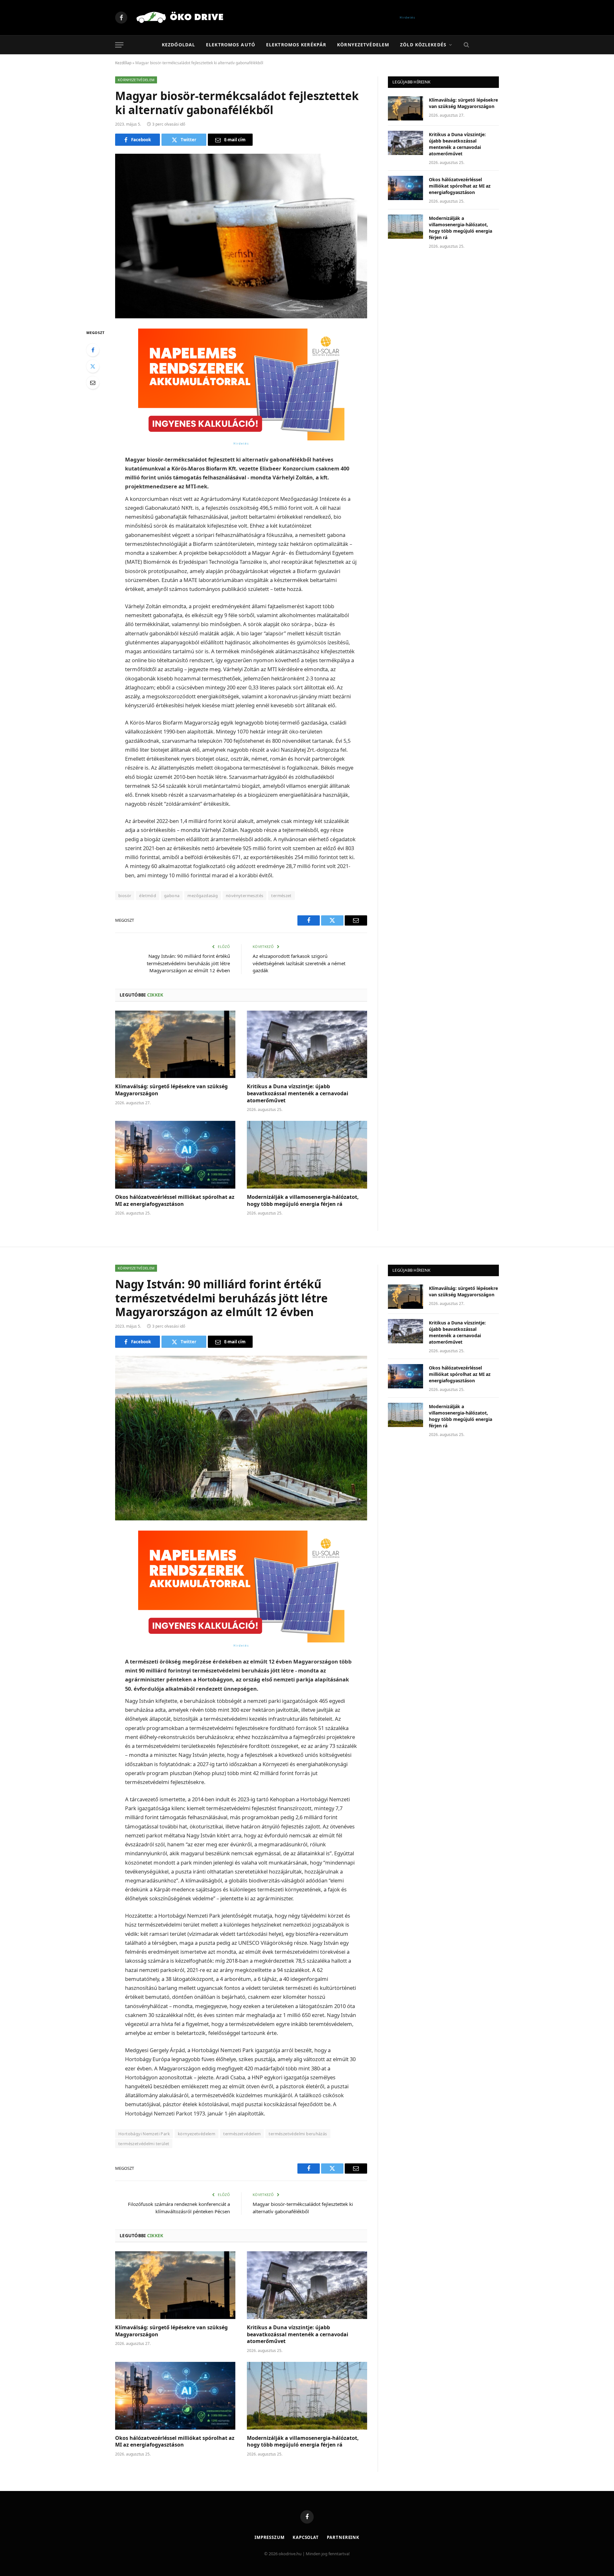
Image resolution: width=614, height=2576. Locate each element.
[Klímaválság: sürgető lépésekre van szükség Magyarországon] (175, 1044)
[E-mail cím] (93, 383)
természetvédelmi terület (144, 2144)
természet (281, 896)
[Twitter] (93, 366)
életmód (148, 896)
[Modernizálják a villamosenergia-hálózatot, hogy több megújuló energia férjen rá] (307, 1155)
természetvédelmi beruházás (298, 2134)
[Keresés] (466, 45)
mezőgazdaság (203, 896)
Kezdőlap (123, 63)
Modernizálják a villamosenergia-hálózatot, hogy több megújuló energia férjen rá (303, 1201)
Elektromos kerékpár (296, 45)
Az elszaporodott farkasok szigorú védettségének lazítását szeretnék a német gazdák (299, 963)
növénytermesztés (244, 896)
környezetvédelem (197, 2134)
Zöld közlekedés (423, 45)
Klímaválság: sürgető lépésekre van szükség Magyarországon (171, 1090)
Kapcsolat (306, 2537)
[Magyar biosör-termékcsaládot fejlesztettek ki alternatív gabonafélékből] (241, 236)
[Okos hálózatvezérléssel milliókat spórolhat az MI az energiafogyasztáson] (175, 1155)
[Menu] (119, 45)
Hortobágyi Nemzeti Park (144, 2134)
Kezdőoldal (178, 45)
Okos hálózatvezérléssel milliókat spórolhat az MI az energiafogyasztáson (175, 1201)
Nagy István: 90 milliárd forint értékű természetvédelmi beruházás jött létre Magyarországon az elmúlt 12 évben (188, 963)
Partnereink (343, 2537)
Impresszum (270, 2537)
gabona (172, 896)
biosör (125, 896)
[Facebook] (93, 350)
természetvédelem (242, 2134)
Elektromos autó (231, 45)
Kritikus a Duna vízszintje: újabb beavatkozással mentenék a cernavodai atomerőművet (298, 1094)
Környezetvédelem (363, 45)
